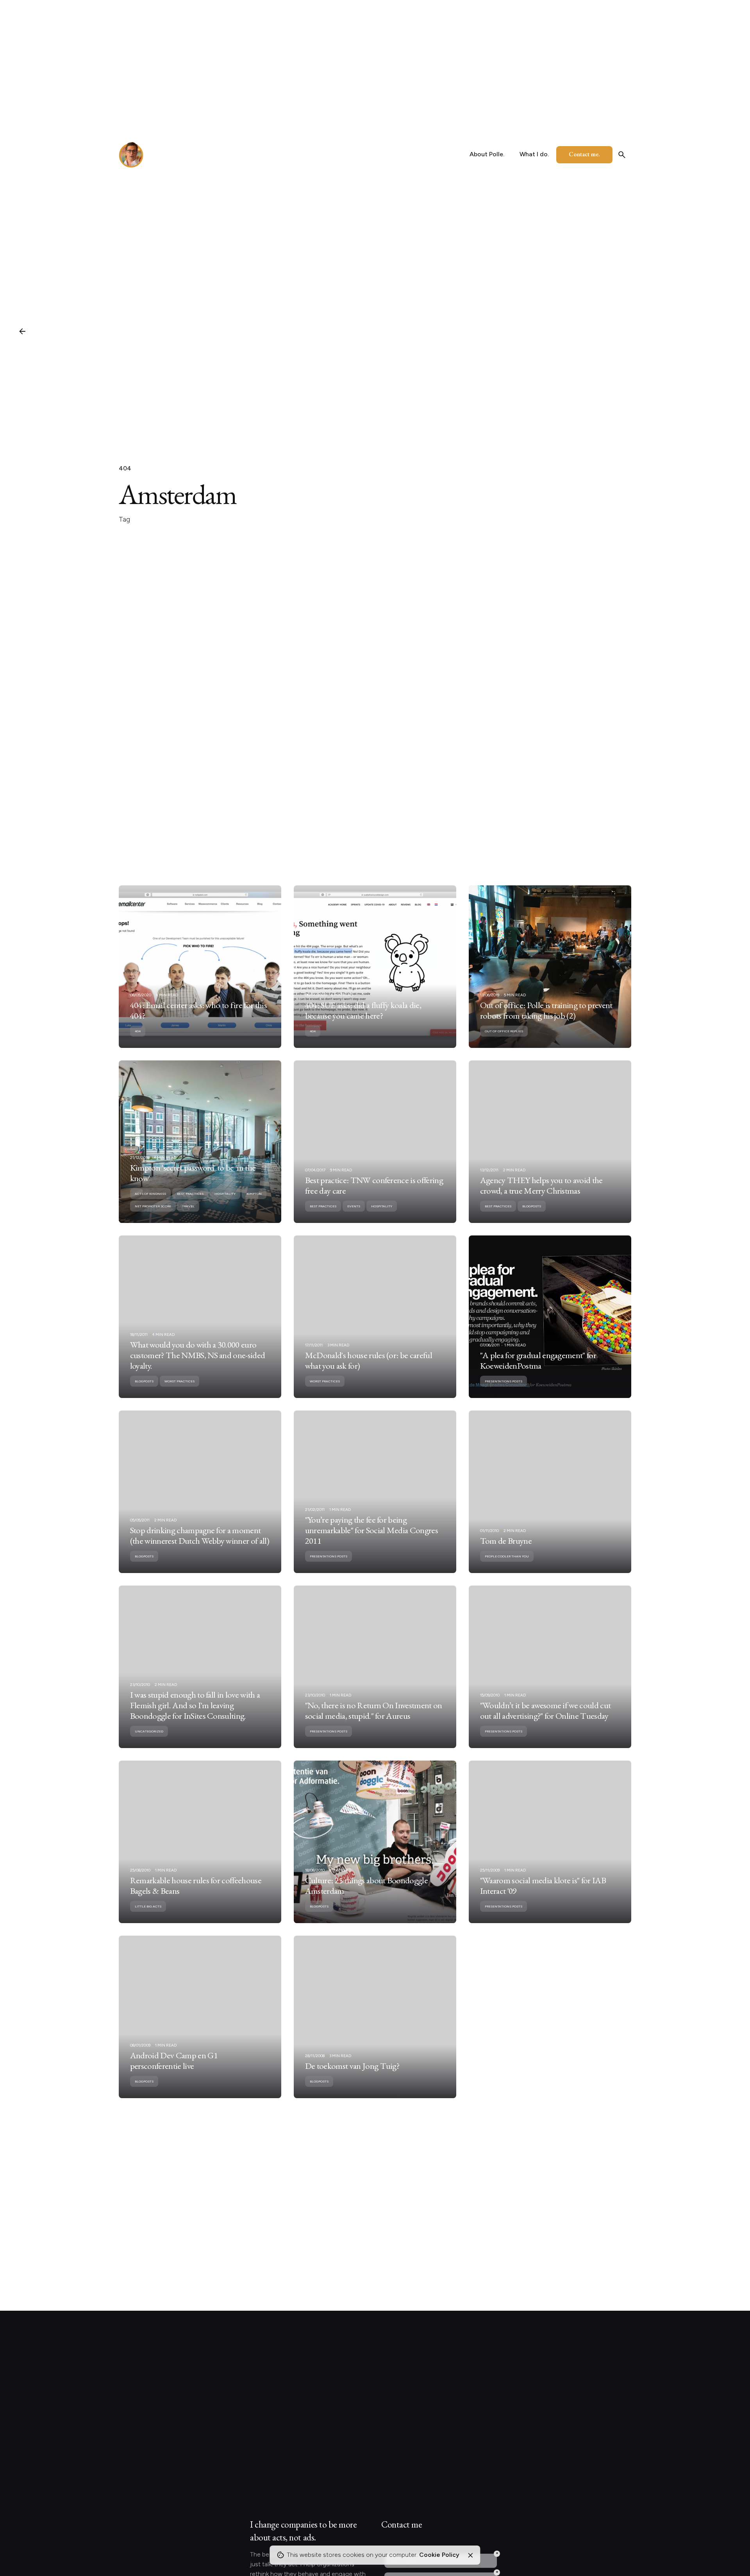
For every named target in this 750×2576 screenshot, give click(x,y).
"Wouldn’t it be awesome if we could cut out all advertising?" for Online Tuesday (546, 1710)
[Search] (622, 155)
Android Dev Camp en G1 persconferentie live (174, 2060)
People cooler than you (507, 1556)
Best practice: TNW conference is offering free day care (374, 1185)
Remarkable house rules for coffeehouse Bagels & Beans (196, 1885)
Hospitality (225, 1194)
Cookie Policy (439, 2555)
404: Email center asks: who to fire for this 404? (198, 1010)
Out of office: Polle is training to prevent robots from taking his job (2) (546, 1010)
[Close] (470, 2555)
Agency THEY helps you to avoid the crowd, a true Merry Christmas (541, 1185)
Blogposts (532, 1206)
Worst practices (179, 1381)
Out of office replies (504, 1031)
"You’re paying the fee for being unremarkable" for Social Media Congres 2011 (371, 1530)
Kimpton (254, 1194)
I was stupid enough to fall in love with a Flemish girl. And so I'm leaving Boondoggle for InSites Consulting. (195, 1705)
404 (125, 468)
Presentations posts (504, 1381)
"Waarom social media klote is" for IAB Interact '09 (543, 1885)
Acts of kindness (150, 1194)
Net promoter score (153, 1206)
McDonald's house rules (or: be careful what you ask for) (369, 1360)
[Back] (22, 331)
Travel (188, 1206)
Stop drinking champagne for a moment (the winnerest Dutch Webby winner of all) (200, 1535)
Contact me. (584, 154)
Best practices (190, 1194)
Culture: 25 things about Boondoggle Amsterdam (366, 1885)
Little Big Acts (148, 1906)
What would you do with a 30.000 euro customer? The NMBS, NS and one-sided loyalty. (198, 1355)
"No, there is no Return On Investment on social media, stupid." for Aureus (374, 1710)
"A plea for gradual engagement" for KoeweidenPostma (538, 1360)
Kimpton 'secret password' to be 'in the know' (193, 1173)
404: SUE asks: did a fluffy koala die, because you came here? (363, 1010)
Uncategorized (149, 1731)
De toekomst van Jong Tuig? (352, 2066)
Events (354, 1206)
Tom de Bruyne (506, 1541)
